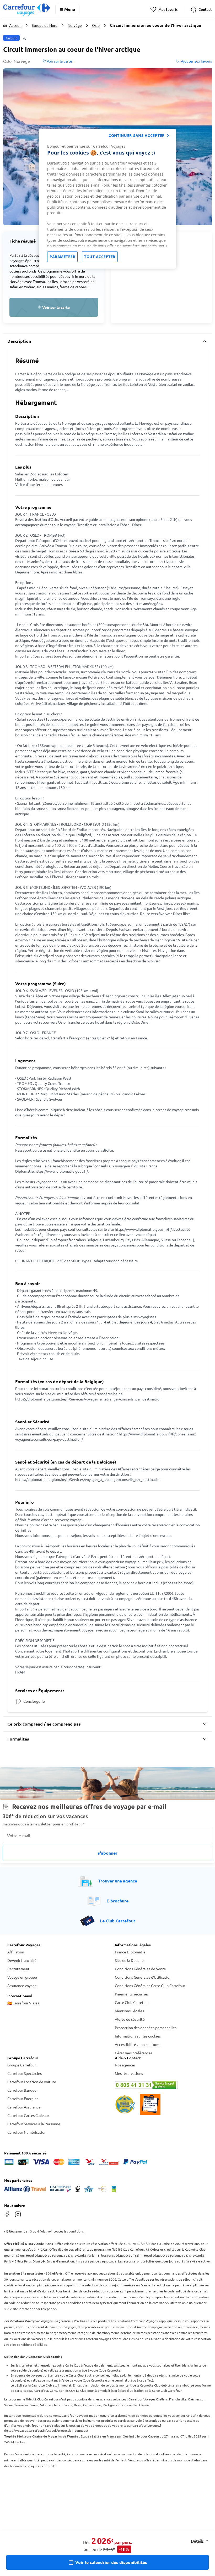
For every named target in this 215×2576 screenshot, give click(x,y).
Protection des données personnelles (146, 2028)
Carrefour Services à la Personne (34, 2124)
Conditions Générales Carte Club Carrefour (150, 1985)
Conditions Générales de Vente (140, 1969)
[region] (107, 199)
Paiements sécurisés (132, 1994)
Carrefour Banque (22, 2090)
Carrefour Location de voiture (32, 2082)
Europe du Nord (45, 25)
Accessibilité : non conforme (138, 2044)
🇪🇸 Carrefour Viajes (23, 2003)
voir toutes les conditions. (66, 2231)
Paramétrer (62, 257)
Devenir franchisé (22, 1960)
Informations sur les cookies (138, 2036)
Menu (70, 9)
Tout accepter (100, 257)
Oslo (96, 25)
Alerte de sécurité (130, 2019)
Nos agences (125, 2065)
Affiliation (16, 1952)
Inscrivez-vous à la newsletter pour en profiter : (44, 1824)
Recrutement (18, 1969)
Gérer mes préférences (134, 2053)
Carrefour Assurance (24, 2107)
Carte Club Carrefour (132, 2002)
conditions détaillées (32, 2344)
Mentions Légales (129, 2011)
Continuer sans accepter (137, 135)
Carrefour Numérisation (27, 2132)
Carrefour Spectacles (25, 2073)
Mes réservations (129, 2073)
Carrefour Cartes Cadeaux (28, 2115)
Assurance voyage (22, 1985)
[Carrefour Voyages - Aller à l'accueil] (27, 9)
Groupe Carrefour (22, 2065)
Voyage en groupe (22, 1977)
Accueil (15, 25)
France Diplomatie (130, 1952)
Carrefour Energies (23, 2098)
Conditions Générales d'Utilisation (143, 1977)
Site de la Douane (129, 1960)
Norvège (75, 25)
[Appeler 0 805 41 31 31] (161, 2085)
